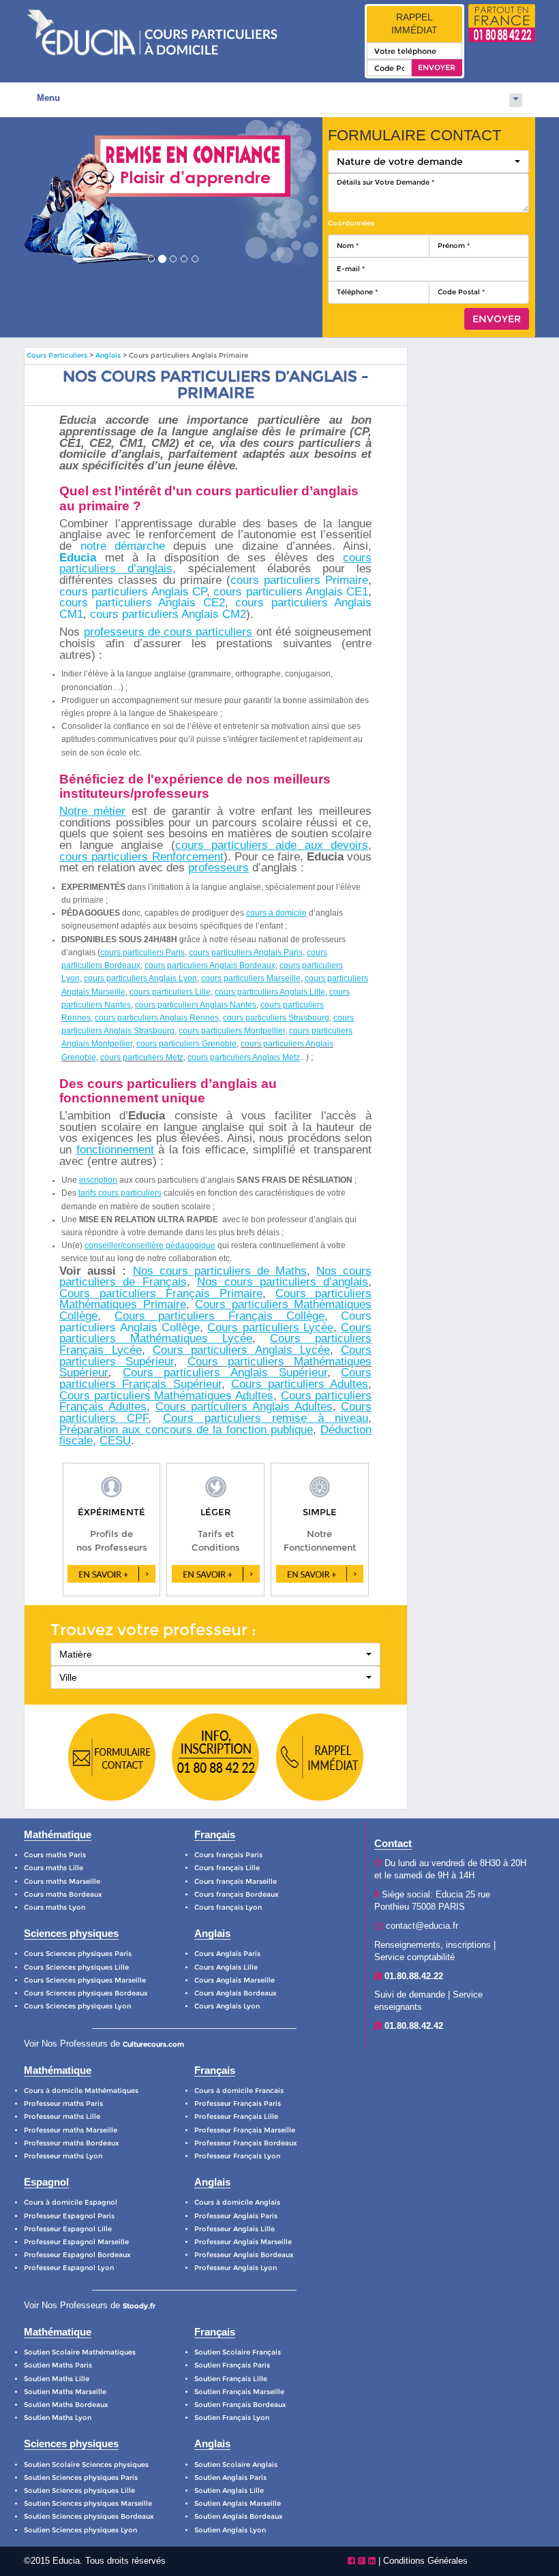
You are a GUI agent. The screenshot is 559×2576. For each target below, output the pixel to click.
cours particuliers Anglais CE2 (142, 603)
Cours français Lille (227, 1868)
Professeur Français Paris (238, 2104)
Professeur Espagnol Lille (68, 2229)
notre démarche (123, 546)
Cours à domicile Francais (239, 2091)
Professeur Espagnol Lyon (69, 2268)
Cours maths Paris (55, 1855)
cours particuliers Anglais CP (133, 592)
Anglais (109, 355)
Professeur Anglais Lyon (236, 2268)
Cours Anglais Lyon (227, 2006)
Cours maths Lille (54, 1868)
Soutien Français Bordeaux (240, 2405)
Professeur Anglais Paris (236, 2216)
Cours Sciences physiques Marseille (85, 1980)
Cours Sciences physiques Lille (76, 1967)
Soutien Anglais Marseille (238, 2503)
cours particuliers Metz (142, 1057)
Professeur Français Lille (236, 2116)
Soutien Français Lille (231, 2379)
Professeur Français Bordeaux (246, 2143)
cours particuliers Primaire (299, 580)
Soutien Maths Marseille (65, 2392)
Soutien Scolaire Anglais (236, 2465)
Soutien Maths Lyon (58, 2418)
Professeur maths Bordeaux (72, 2143)
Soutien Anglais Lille (229, 2490)
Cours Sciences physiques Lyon (77, 2006)
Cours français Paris (228, 1855)
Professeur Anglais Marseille (243, 2242)
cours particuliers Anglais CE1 (291, 592)
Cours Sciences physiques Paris (78, 1954)
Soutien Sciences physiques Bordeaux (89, 2516)
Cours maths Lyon (55, 1907)
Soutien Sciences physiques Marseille (88, 2503)
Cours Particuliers (57, 355)
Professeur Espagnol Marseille (76, 2242)
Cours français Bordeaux (237, 1894)
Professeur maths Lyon (63, 2156)
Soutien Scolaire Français (238, 2352)
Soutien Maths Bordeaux (66, 2405)
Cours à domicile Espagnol (71, 2202)
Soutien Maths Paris (58, 2365)
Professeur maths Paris (63, 2104)
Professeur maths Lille (62, 2116)
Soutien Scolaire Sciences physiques (86, 2465)
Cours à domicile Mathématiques (81, 2091)
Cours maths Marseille (62, 1881)
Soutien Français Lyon (232, 2418)
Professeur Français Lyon (237, 2156)
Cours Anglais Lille (226, 1967)
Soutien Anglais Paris (230, 2478)
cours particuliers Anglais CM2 (168, 614)
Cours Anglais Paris (227, 1954)
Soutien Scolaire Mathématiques (80, 2352)
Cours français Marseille (236, 1881)
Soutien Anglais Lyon (230, 2530)
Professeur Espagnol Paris (69, 2216)
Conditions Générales (425, 2561)
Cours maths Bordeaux (63, 1894)
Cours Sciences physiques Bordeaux (86, 1993)
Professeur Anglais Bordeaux (244, 2255)
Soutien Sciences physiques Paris (81, 2478)
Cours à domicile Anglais (237, 2202)
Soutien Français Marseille (239, 2392)
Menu (48, 98)
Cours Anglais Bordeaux (236, 1993)
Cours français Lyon (228, 1907)
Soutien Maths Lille (57, 2379)
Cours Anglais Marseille (235, 1980)
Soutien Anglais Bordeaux (239, 2516)
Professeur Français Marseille (245, 2130)
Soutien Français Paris (232, 2365)
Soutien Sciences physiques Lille (79, 2490)
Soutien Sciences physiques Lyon (80, 2530)
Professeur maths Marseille (71, 2130)
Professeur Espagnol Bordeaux (77, 2255)
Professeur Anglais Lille (235, 2229)
